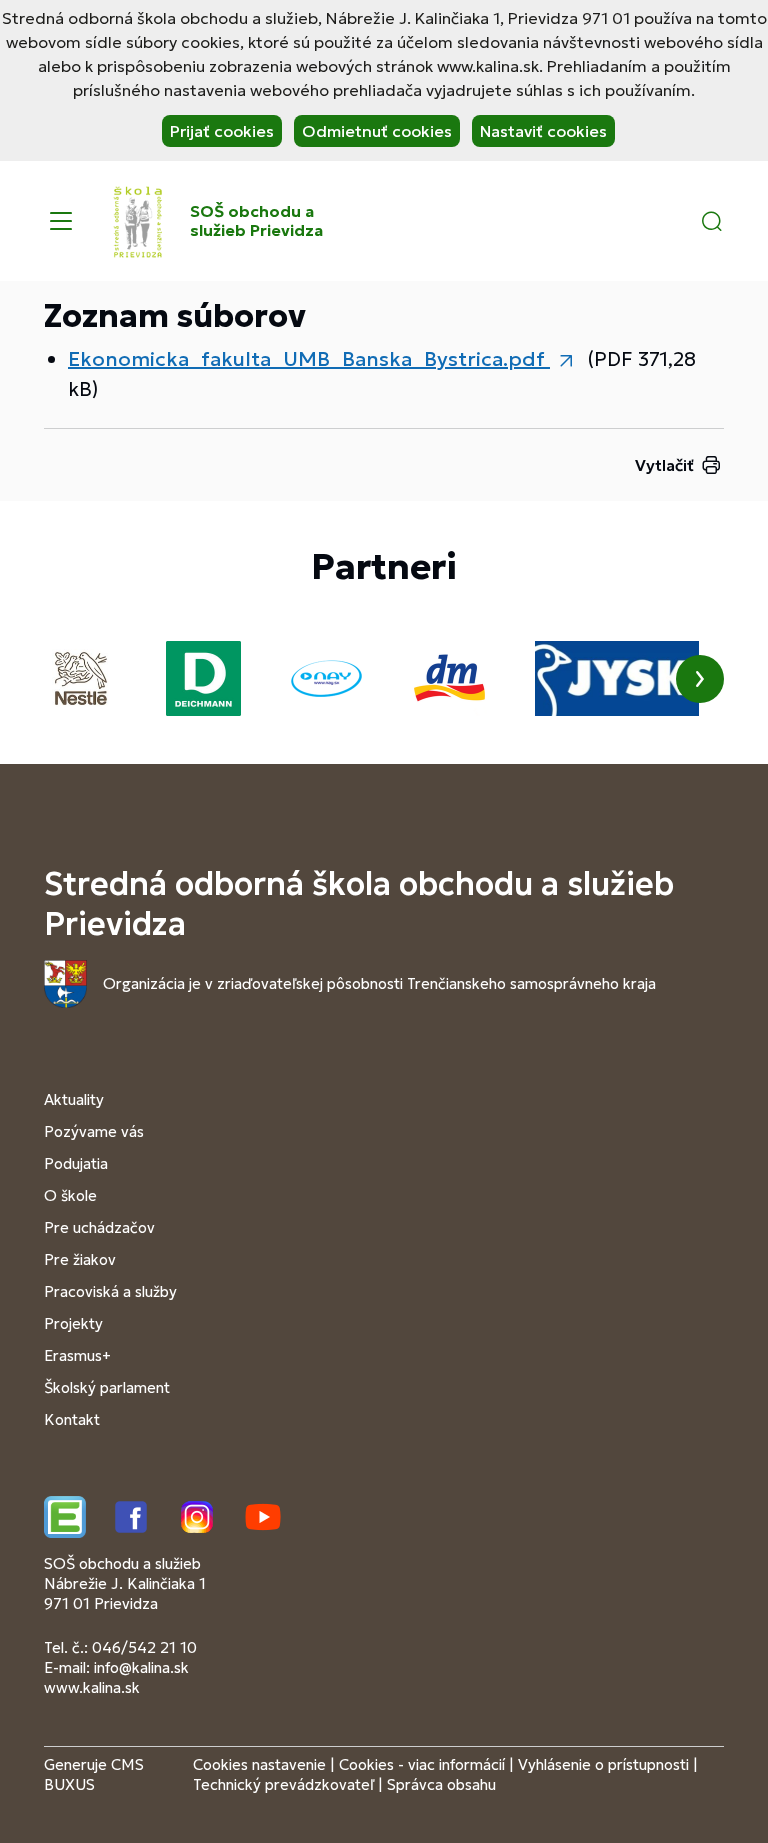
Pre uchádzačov (99, 1227)
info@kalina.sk (141, 1667)
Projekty (73, 1323)
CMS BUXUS (94, 1774)
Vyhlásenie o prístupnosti (603, 1764)
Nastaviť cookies (543, 131)
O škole (70, 1195)
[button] (712, 221)
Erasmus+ (77, 1355)
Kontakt (72, 1419)
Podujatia (76, 1163)
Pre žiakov (80, 1259)
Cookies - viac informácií (422, 1764)
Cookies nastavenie (259, 1764)
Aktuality (74, 1099)
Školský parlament (107, 1387)
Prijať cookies (222, 131)
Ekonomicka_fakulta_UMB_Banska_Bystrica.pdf (309, 359)
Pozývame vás (94, 1131)
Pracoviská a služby (110, 1291)
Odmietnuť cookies (377, 131)
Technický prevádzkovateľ (283, 1784)
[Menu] (61, 221)
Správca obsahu (441, 1784)
